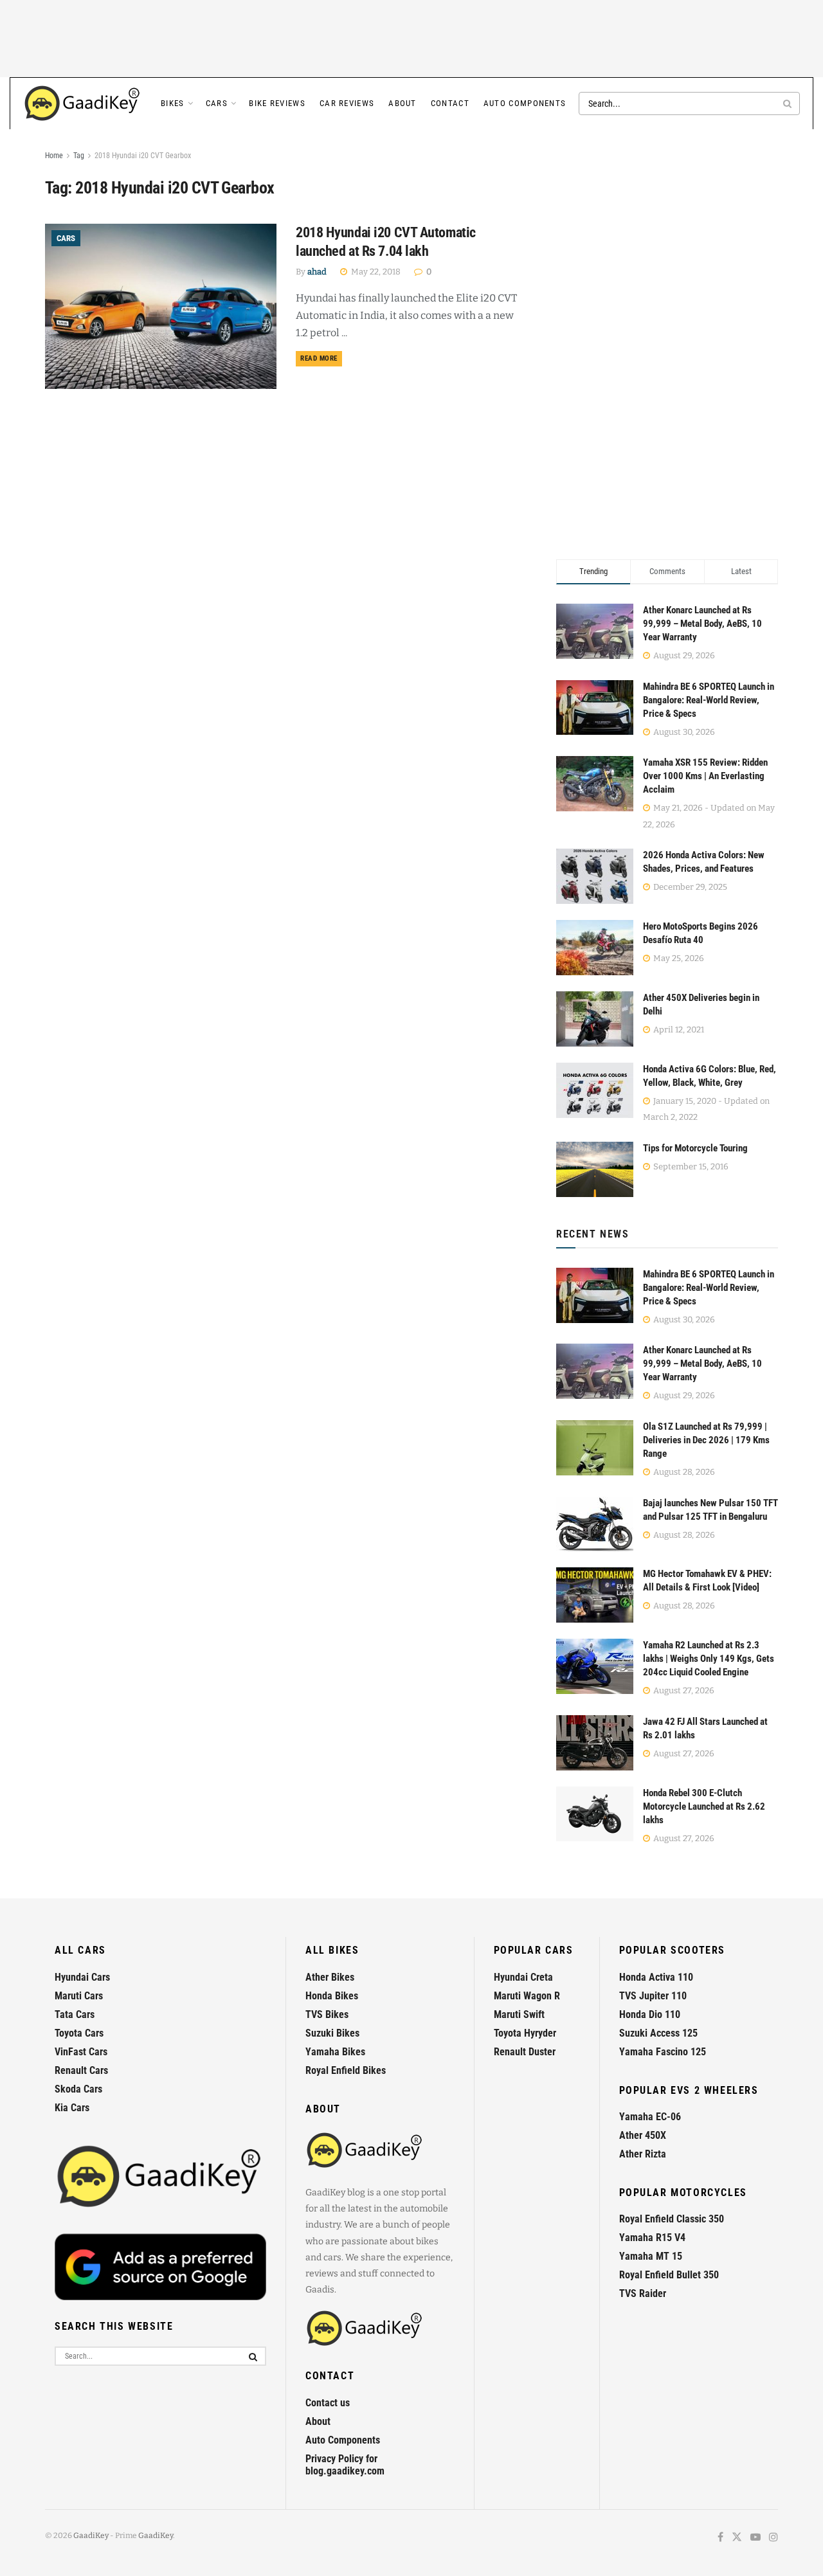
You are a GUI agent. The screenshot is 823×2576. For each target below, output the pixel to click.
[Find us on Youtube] (755, 2538)
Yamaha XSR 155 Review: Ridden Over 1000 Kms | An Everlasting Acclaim (705, 776)
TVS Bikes (327, 2014)
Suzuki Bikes (332, 2033)
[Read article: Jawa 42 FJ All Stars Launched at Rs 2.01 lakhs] (595, 1743)
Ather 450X (643, 2135)
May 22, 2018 (375, 272)
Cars (217, 103)
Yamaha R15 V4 (652, 2238)
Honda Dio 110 (650, 2014)
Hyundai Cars (82, 1977)
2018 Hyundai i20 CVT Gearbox (143, 156)
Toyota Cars (79, 2033)
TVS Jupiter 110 (653, 1996)
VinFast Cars (81, 2052)
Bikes (173, 103)
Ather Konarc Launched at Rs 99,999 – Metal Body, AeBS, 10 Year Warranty (702, 624)
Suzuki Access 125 (658, 2033)
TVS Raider (643, 2293)
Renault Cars (81, 2070)
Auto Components (525, 103)
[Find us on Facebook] (720, 2538)
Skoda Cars (78, 2089)
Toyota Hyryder (525, 2033)
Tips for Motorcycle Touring (695, 1148)
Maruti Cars (79, 1996)
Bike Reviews (277, 103)
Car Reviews (347, 103)
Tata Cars (75, 2014)
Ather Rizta (643, 2154)
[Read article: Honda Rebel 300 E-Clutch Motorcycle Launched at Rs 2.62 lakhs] (595, 1814)
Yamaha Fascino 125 (663, 2052)
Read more (321, 358)
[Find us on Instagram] (773, 2538)
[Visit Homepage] (83, 104)
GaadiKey (91, 2535)
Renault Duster (525, 2052)
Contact (450, 103)
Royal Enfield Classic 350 (672, 2219)
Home (54, 156)
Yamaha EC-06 (650, 2117)
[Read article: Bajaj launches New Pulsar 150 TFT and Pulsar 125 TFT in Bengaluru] (595, 1524)
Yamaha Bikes (335, 2052)
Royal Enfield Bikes (346, 2070)
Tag (79, 156)
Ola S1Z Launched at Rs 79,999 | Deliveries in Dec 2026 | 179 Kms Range (706, 1440)
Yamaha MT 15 (651, 2256)
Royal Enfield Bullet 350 (669, 2275)
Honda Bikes (332, 1996)
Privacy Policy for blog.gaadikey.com (345, 2465)
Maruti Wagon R (527, 1996)
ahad (317, 272)
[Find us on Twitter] (737, 2538)
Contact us (328, 2403)
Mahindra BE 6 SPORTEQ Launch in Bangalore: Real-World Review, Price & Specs (709, 700)
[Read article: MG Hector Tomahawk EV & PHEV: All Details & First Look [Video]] (595, 1595)
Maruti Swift (519, 2014)
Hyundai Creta (523, 1977)
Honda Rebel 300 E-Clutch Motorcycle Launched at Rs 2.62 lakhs (704, 1806)
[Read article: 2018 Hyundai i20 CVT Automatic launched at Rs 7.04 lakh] (161, 306)
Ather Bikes (330, 1977)
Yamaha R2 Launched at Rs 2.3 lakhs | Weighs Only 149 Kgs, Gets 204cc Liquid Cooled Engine (709, 1659)
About (402, 103)
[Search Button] (788, 104)
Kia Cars (72, 2108)
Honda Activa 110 (656, 1977)
